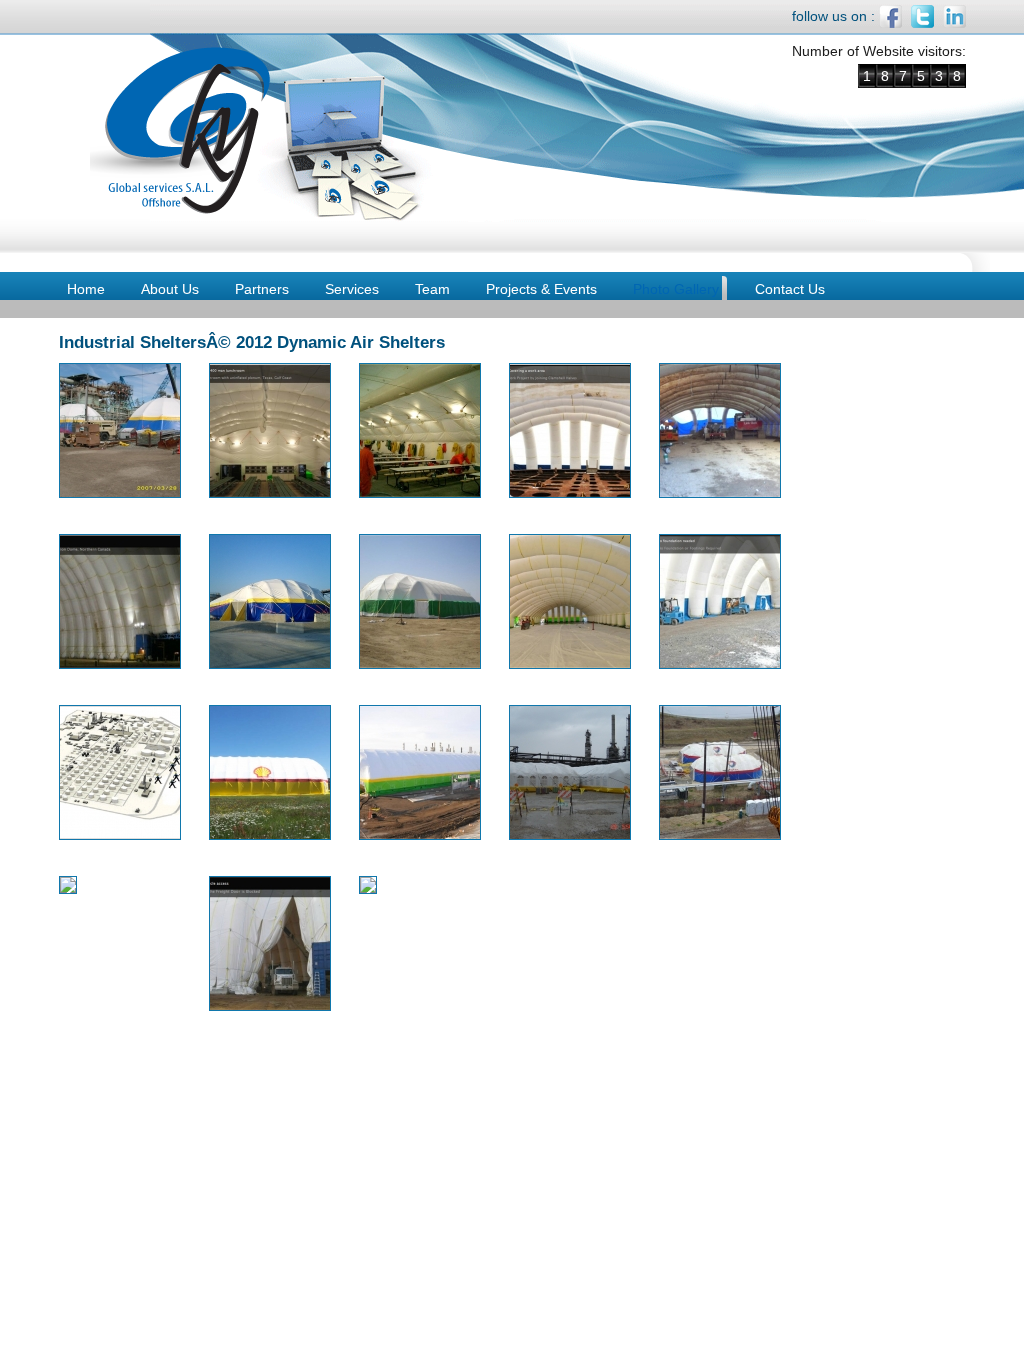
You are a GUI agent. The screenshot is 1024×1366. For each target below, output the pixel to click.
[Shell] (270, 835)
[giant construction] (120, 664)
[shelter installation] (420, 835)
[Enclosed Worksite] (720, 493)
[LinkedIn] (954, 23)
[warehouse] (368, 889)
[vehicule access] (270, 1006)
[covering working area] (570, 493)
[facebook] (890, 23)
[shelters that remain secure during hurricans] (720, 835)
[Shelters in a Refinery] (570, 835)
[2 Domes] (120, 493)
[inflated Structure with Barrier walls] (420, 664)
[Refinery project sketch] (120, 835)
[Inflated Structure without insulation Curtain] (570, 664)
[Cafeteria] (420, 493)
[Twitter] (922, 23)
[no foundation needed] (720, 664)
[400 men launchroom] (270, 493)
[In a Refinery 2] (270, 664)
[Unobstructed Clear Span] (68, 889)
